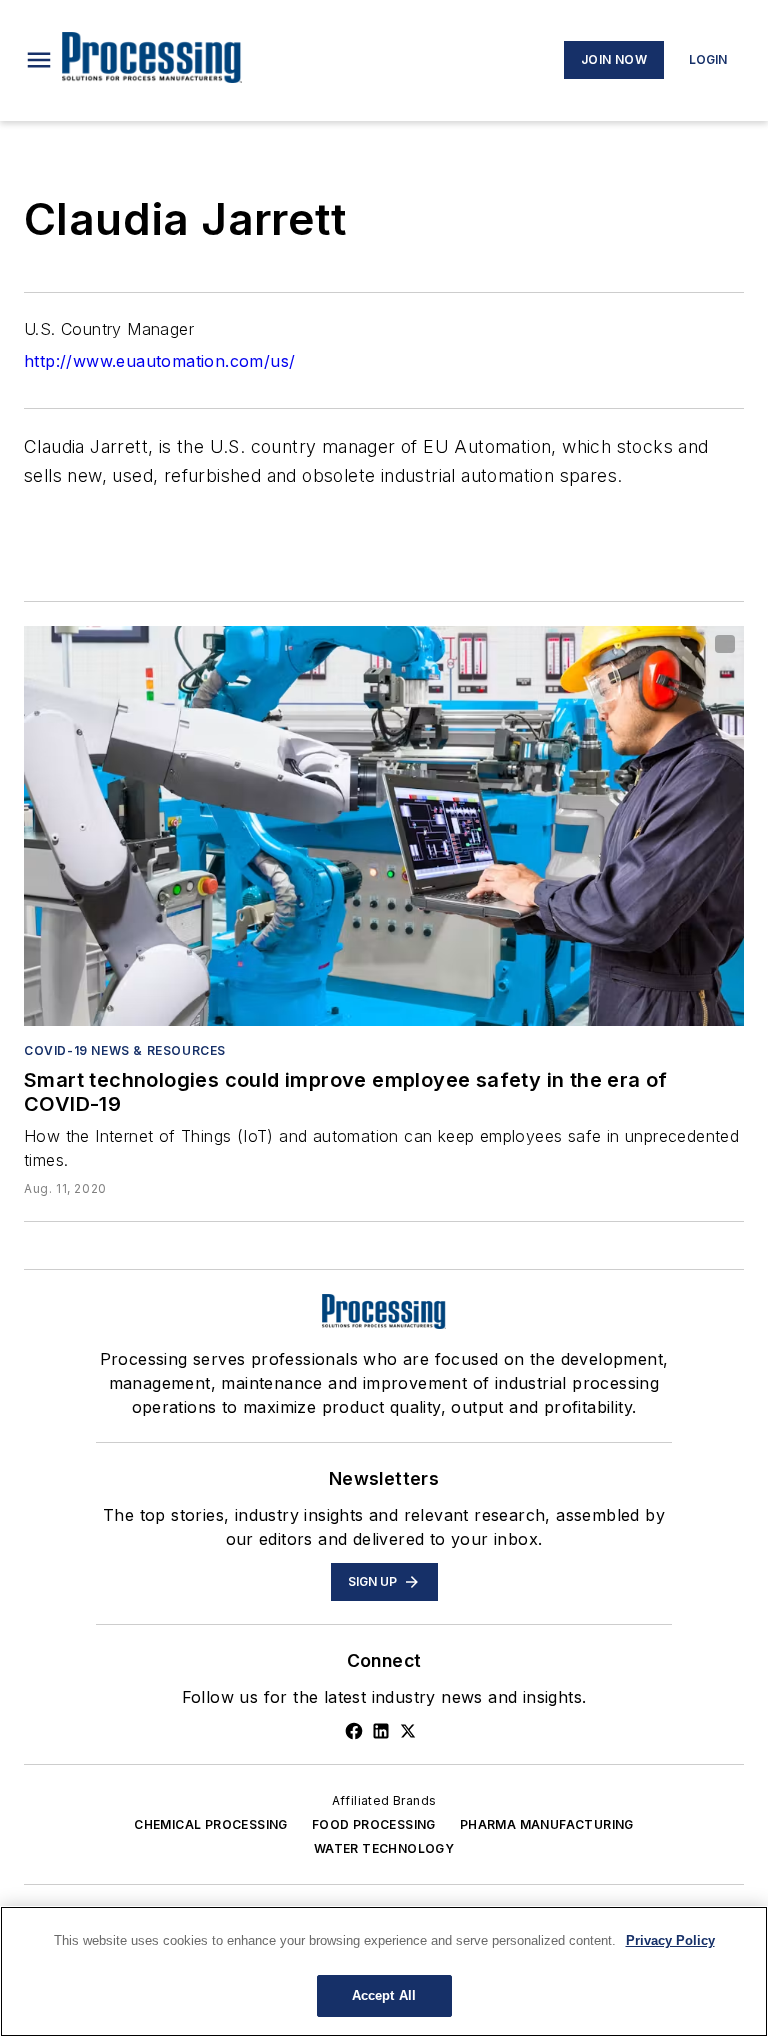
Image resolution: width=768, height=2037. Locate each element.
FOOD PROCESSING (374, 1824)
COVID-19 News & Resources (125, 1050)
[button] (39, 60)
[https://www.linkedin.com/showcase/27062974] (381, 1731)
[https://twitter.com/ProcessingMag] (408, 1731)
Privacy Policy (670, 1940)
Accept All (384, 1995)
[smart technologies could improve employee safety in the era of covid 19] (384, 826)
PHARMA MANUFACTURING (547, 1824)
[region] (384, 1971)
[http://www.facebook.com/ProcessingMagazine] (354, 1731)
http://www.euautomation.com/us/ (159, 361)
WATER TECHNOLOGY (384, 1848)
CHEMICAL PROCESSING (211, 1824)
